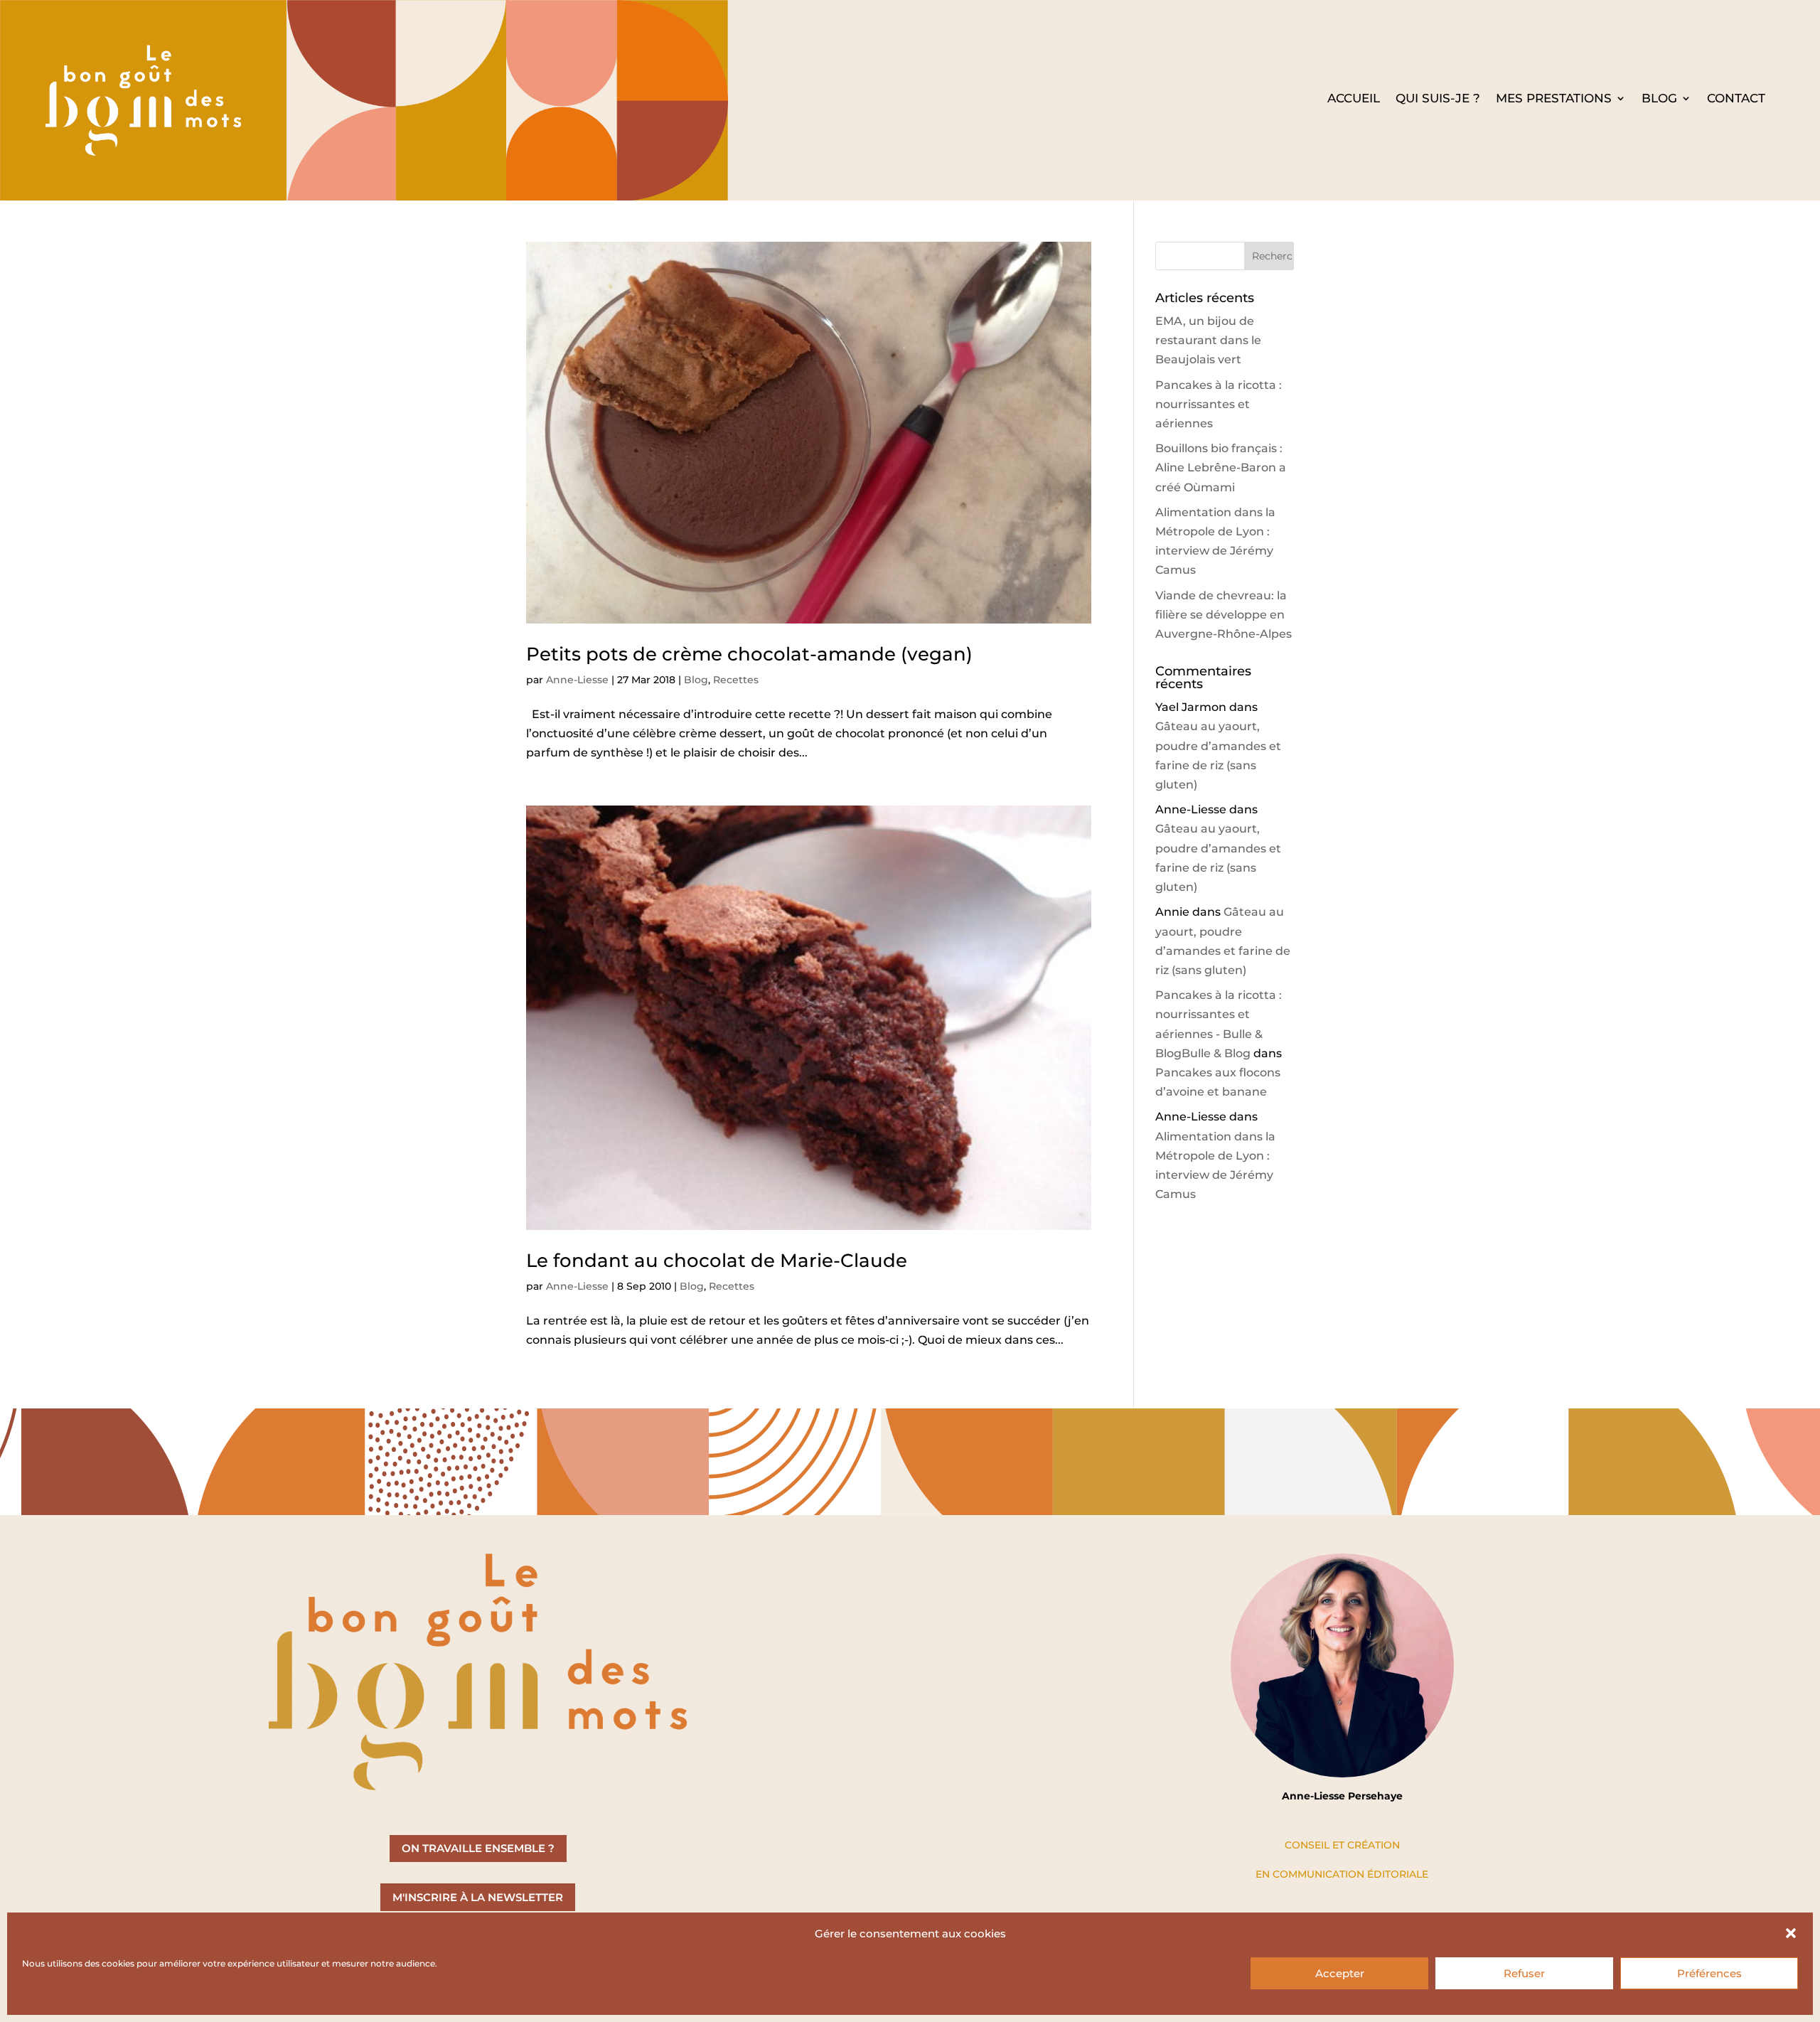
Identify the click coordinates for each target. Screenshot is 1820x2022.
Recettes (736, 680)
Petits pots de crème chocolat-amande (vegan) (749, 654)
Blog (1659, 99)
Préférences (1709, 1973)
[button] (1791, 1933)
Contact (1736, 99)
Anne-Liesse (577, 680)
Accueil (1354, 99)
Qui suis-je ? (1438, 99)
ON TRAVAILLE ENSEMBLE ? (478, 1848)
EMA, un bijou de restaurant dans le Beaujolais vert (1208, 340)
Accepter (1340, 1973)
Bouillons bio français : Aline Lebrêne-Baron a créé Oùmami (1221, 467)
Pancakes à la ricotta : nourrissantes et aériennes (1219, 404)
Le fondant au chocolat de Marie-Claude (717, 1261)
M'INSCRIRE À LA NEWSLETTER (478, 1897)
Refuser (1524, 1973)
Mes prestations (1554, 99)
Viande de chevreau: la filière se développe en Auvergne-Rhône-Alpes (1224, 615)
